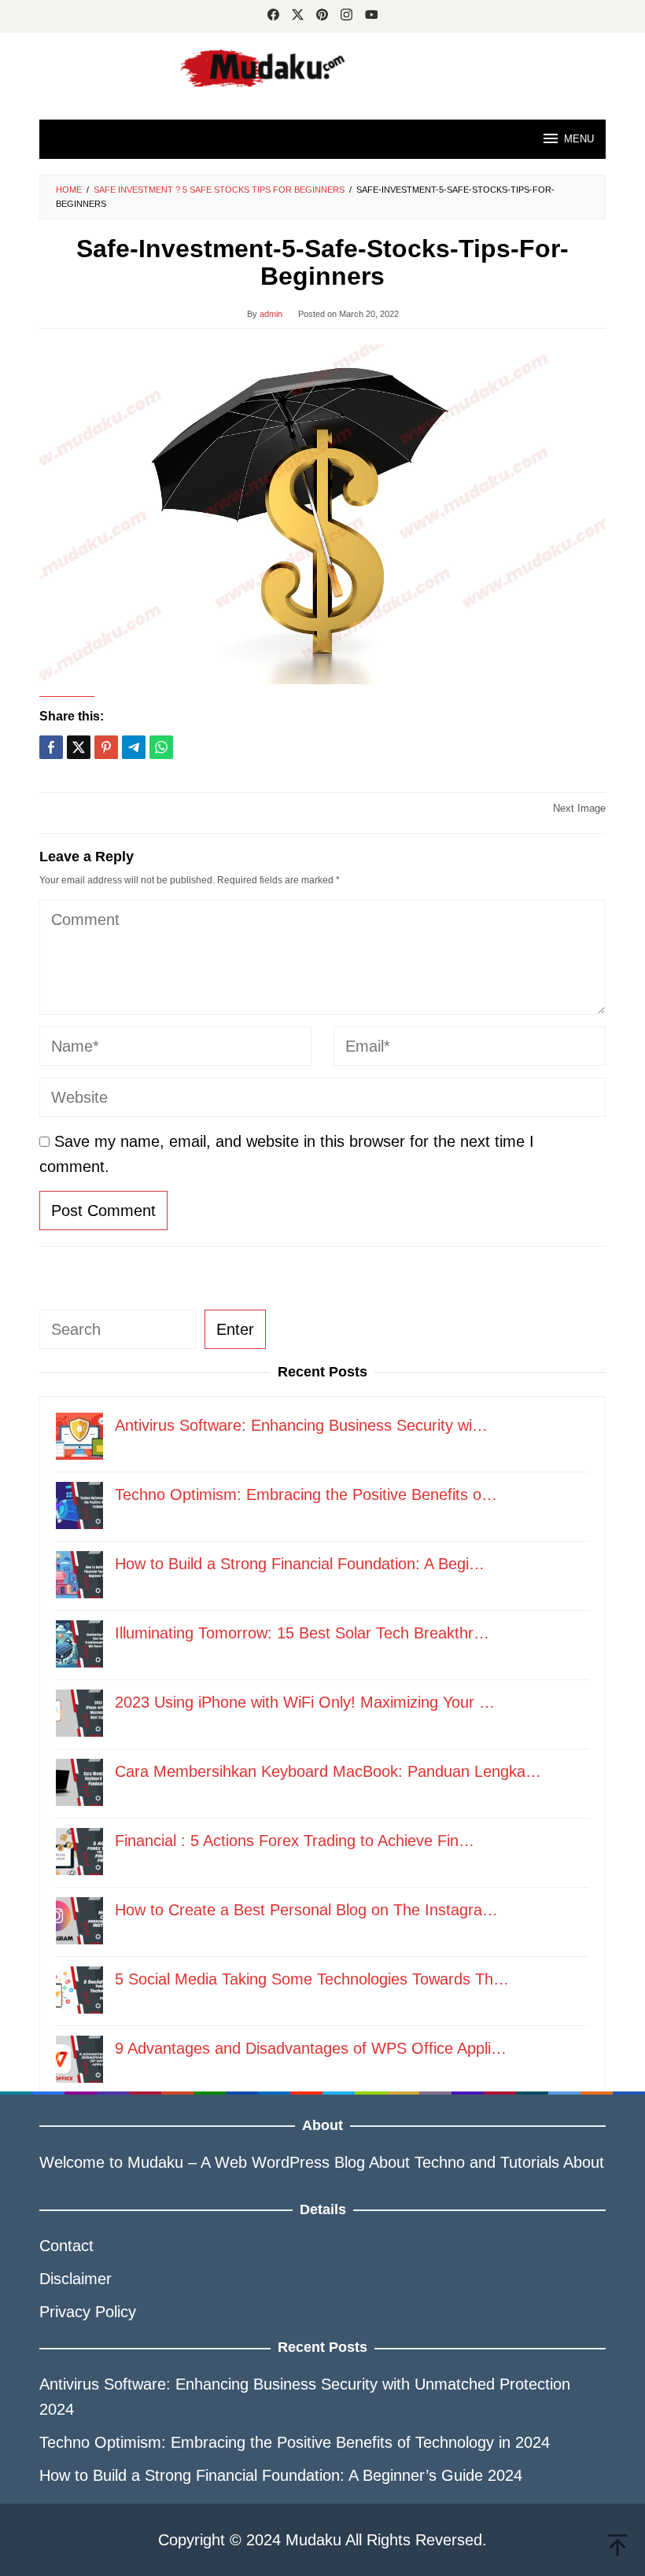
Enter (235, 1329)
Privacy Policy (88, 2312)
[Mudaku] (322, 67)
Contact (66, 2246)
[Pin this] (106, 747)
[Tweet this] (79, 747)
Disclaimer (76, 2279)
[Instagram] (346, 17)
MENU (579, 139)
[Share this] (51, 747)
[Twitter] (298, 17)
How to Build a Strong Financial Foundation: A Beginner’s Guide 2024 (281, 2475)
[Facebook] (273, 17)
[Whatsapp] (161, 747)
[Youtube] (372, 17)
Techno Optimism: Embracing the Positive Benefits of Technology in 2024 (295, 2442)
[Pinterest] (322, 17)
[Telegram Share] (134, 747)
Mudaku (155, 2162)
